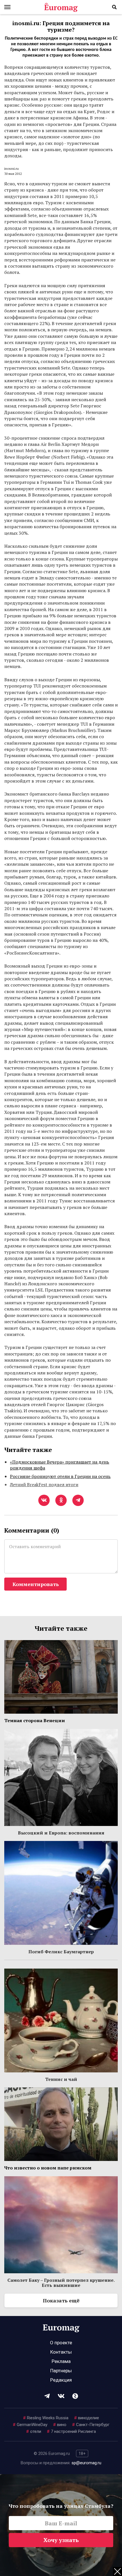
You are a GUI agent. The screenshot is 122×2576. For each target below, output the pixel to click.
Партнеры (61, 2371)
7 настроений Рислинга (71, 2431)
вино (60, 2425)
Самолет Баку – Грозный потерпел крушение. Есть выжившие (61, 2283)
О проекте (61, 2343)
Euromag (61, 7)
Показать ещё (61, 2300)
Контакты (61, 2352)
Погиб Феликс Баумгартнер (61, 1952)
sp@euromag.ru (86, 2463)
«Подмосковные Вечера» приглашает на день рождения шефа (60, 1465)
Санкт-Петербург (91, 2425)
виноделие (87, 2418)
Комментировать (36, 1584)
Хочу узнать (61, 2540)
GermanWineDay (30, 2425)
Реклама (61, 2361)
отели (34, 2431)
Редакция (61, 2380)
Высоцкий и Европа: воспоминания (61, 1833)
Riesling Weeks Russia (46, 2418)
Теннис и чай (61, 2079)
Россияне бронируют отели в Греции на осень (60, 1476)
